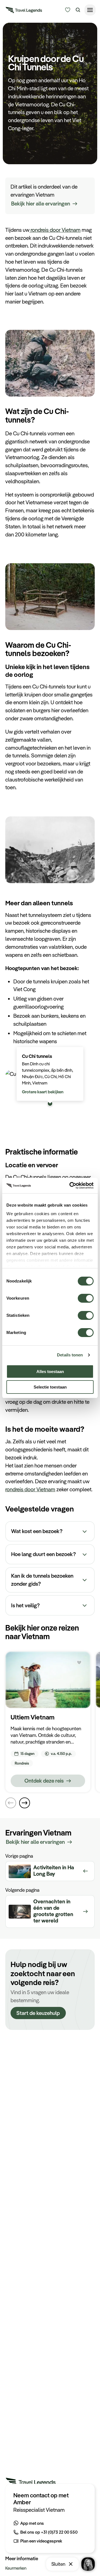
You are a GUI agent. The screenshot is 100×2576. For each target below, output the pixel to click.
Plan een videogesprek (41, 2541)
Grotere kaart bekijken (43, 1092)
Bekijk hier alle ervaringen (41, 204)
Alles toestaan (50, 1371)
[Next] (24, 1803)
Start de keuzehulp (38, 2013)
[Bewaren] (79, 1663)
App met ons (32, 2523)
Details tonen (70, 1355)
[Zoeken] (78, 10)
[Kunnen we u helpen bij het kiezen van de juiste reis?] (68, 10)
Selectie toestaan (50, 1387)
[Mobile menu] (90, 10)
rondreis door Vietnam (55, 230)
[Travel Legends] (24, 11)
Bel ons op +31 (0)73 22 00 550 (49, 2532)
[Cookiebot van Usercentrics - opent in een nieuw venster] (71, 1186)
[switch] (86, 1296)
